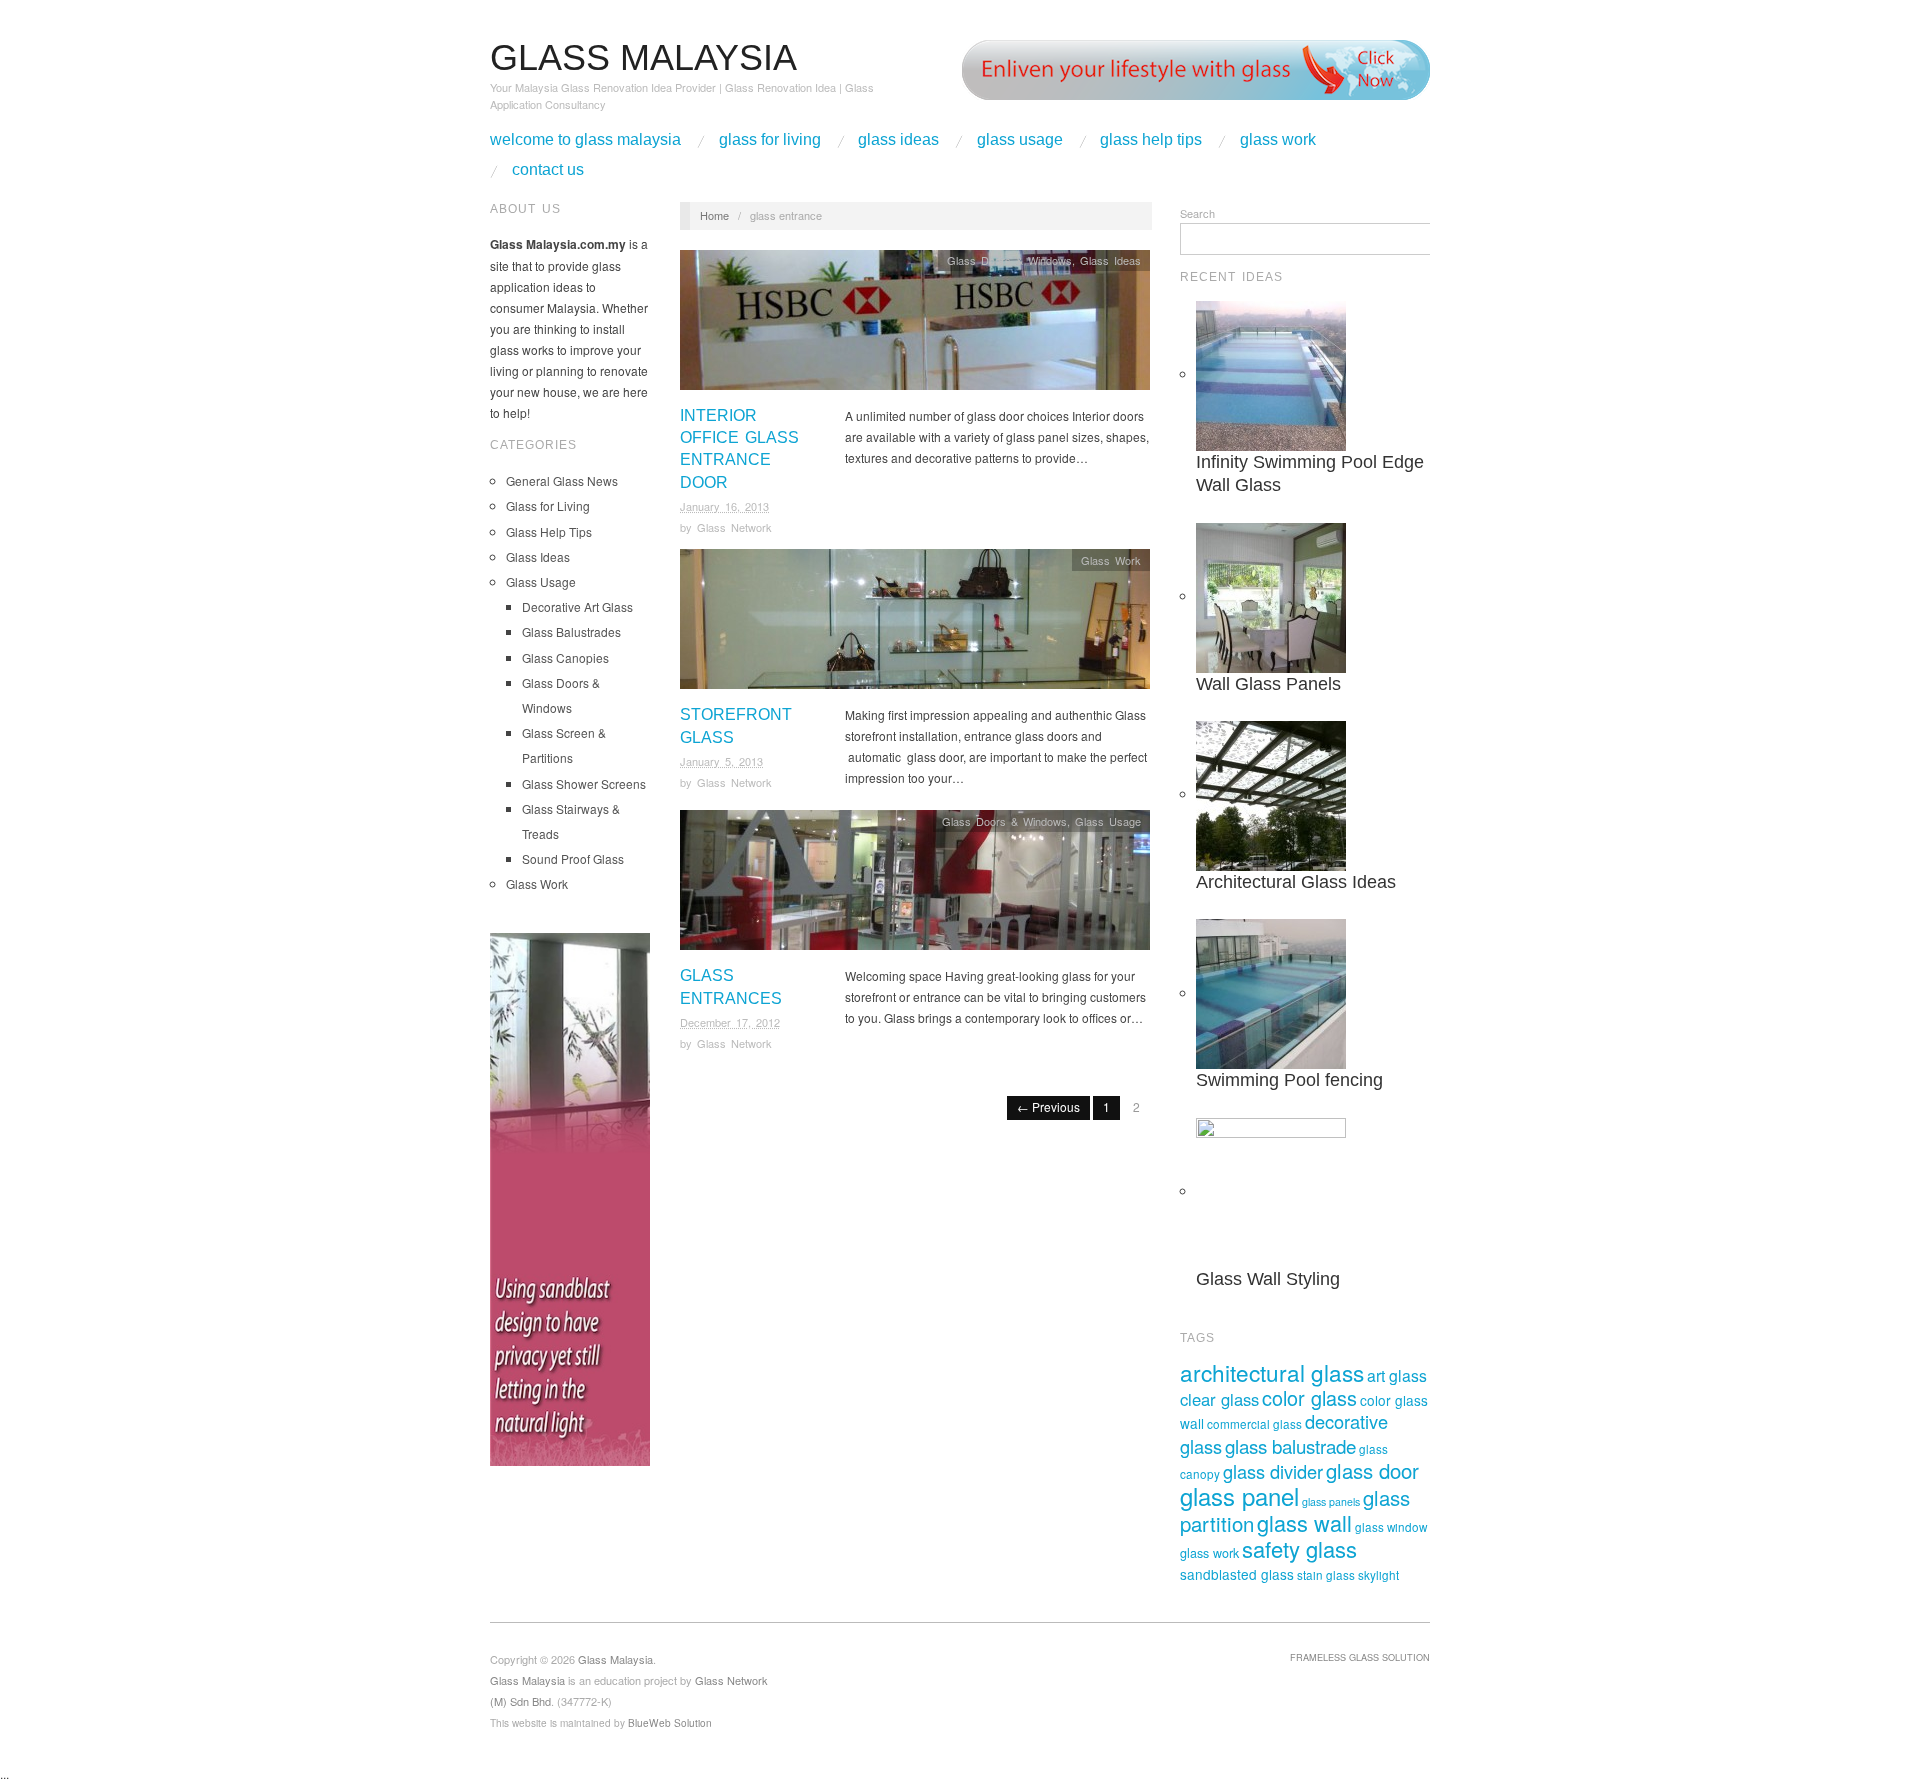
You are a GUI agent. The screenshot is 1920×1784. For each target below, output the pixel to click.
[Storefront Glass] (915, 624)
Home (714, 215)
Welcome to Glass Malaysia (585, 140)
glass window (1391, 1527)
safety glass (1299, 1548)
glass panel (1239, 1495)
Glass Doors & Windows (1009, 260)
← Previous (1048, 1106)
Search (1197, 213)
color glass (1309, 1397)
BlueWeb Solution (670, 1722)
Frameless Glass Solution (1360, 1657)
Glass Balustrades (571, 631)
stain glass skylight (1348, 1575)
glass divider (1273, 1471)
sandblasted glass (1237, 1574)
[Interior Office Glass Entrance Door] (915, 324)
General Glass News (562, 480)
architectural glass (1272, 1372)
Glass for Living (770, 140)
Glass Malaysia (527, 1680)
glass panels (1331, 1501)
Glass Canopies (565, 657)
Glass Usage (1020, 140)
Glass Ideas (898, 140)
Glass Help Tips (1151, 140)
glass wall (1304, 1522)
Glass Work (1278, 140)
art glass (1397, 1375)
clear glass (1219, 1399)
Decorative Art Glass (577, 606)
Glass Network (734, 527)
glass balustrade (1290, 1445)
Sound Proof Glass (573, 858)
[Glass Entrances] (915, 885)
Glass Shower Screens (584, 783)
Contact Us (548, 170)
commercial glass (1254, 1424)
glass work (1209, 1553)
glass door (1372, 1470)
